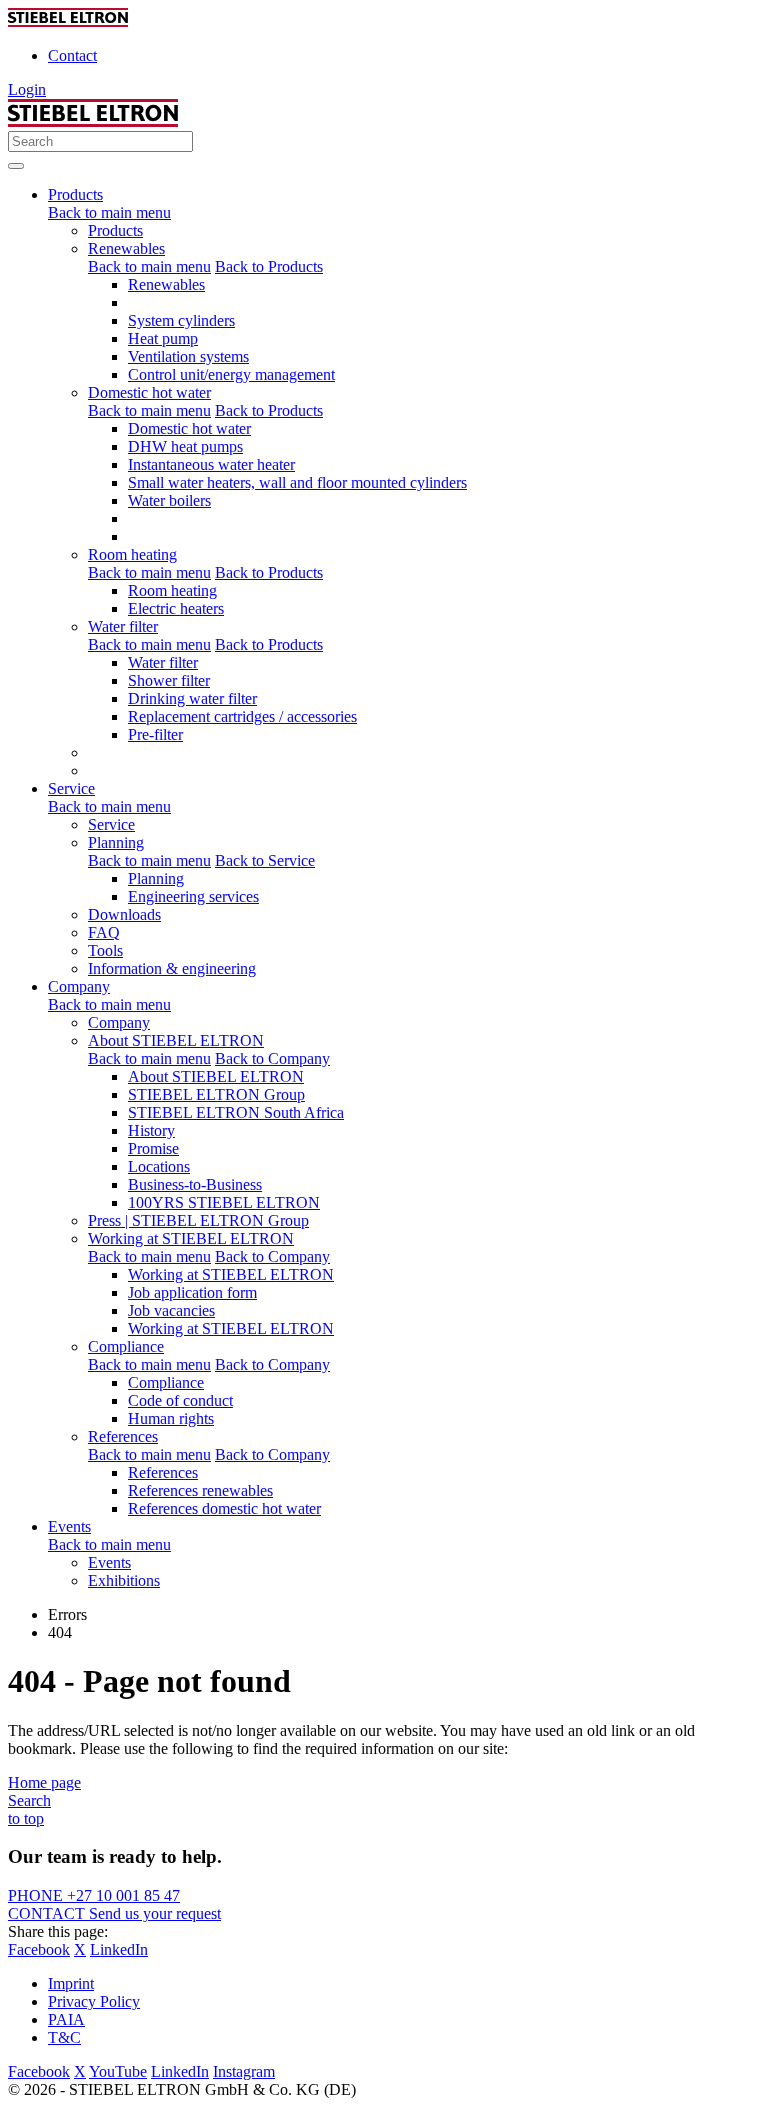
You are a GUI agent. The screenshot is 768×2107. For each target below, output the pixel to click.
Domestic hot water (149, 392)
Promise (153, 1148)
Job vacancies (171, 1310)
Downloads (124, 914)
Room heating (132, 554)
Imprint (71, 1983)
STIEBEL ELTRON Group (216, 1094)
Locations (159, 1166)
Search (29, 1800)
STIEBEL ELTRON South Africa (236, 1112)
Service (111, 824)
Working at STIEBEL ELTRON (191, 1238)
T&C (64, 2037)
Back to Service (265, 860)
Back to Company (272, 1058)
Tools (105, 950)
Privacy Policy (94, 2001)
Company (119, 1022)
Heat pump (163, 338)
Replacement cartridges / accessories (242, 716)
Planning (116, 842)
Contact (72, 55)
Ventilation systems (188, 356)
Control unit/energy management (231, 374)
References (123, 1436)
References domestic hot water (224, 1508)
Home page (44, 1782)
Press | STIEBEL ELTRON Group (198, 1220)
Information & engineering (172, 968)
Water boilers (169, 500)
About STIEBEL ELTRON (176, 1040)
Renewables (126, 248)
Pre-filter (155, 734)
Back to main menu (109, 212)
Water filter (123, 626)
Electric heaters (176, 608)
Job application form (192, 1292)
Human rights (171, 1418)
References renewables (200, 1490)
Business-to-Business (195, 1184)
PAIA (66, 2019)
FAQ (104, 932)
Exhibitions (124, 1580)
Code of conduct (180, 1400)
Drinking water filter (192, 698)
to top (26, 1818)
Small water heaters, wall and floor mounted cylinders (297, 482)
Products (115, 230)
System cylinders (181, 320)
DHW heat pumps (185, 446)
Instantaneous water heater (211, 464)
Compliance (126, 1346)
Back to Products (269, 266)
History (151, 1130)
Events (109, 1562)
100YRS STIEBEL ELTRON (224, 1202)
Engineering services (193, 896)
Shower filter (169, 680)
